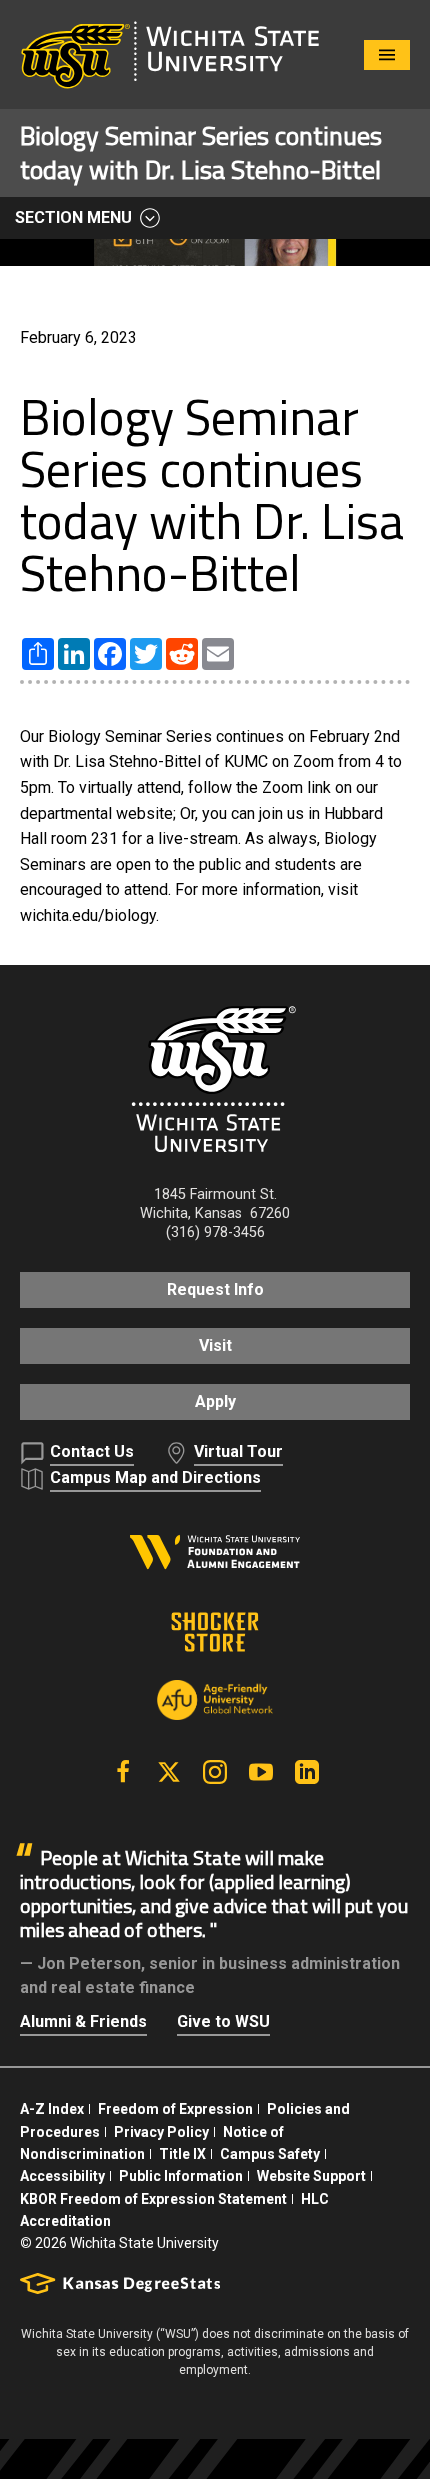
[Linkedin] (307, 1772)
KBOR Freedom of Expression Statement (153, 2199)
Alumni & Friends (83, 2021)
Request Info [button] (215, 1289)
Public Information (181, 2176)
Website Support (311, 2176)
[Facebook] (123, 1772)
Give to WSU (223, 2021)
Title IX (182, 2154)
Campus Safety (270, 2154)
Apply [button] (215, 1401)
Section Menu (73, 217)
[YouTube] (261, 1772)
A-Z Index (52, 2109)
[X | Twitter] (169, 1772)
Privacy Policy (161, 2132)
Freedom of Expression (175, 2109)
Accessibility (62, 2176)
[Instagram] (215, 1772)
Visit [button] (215, 1345)
